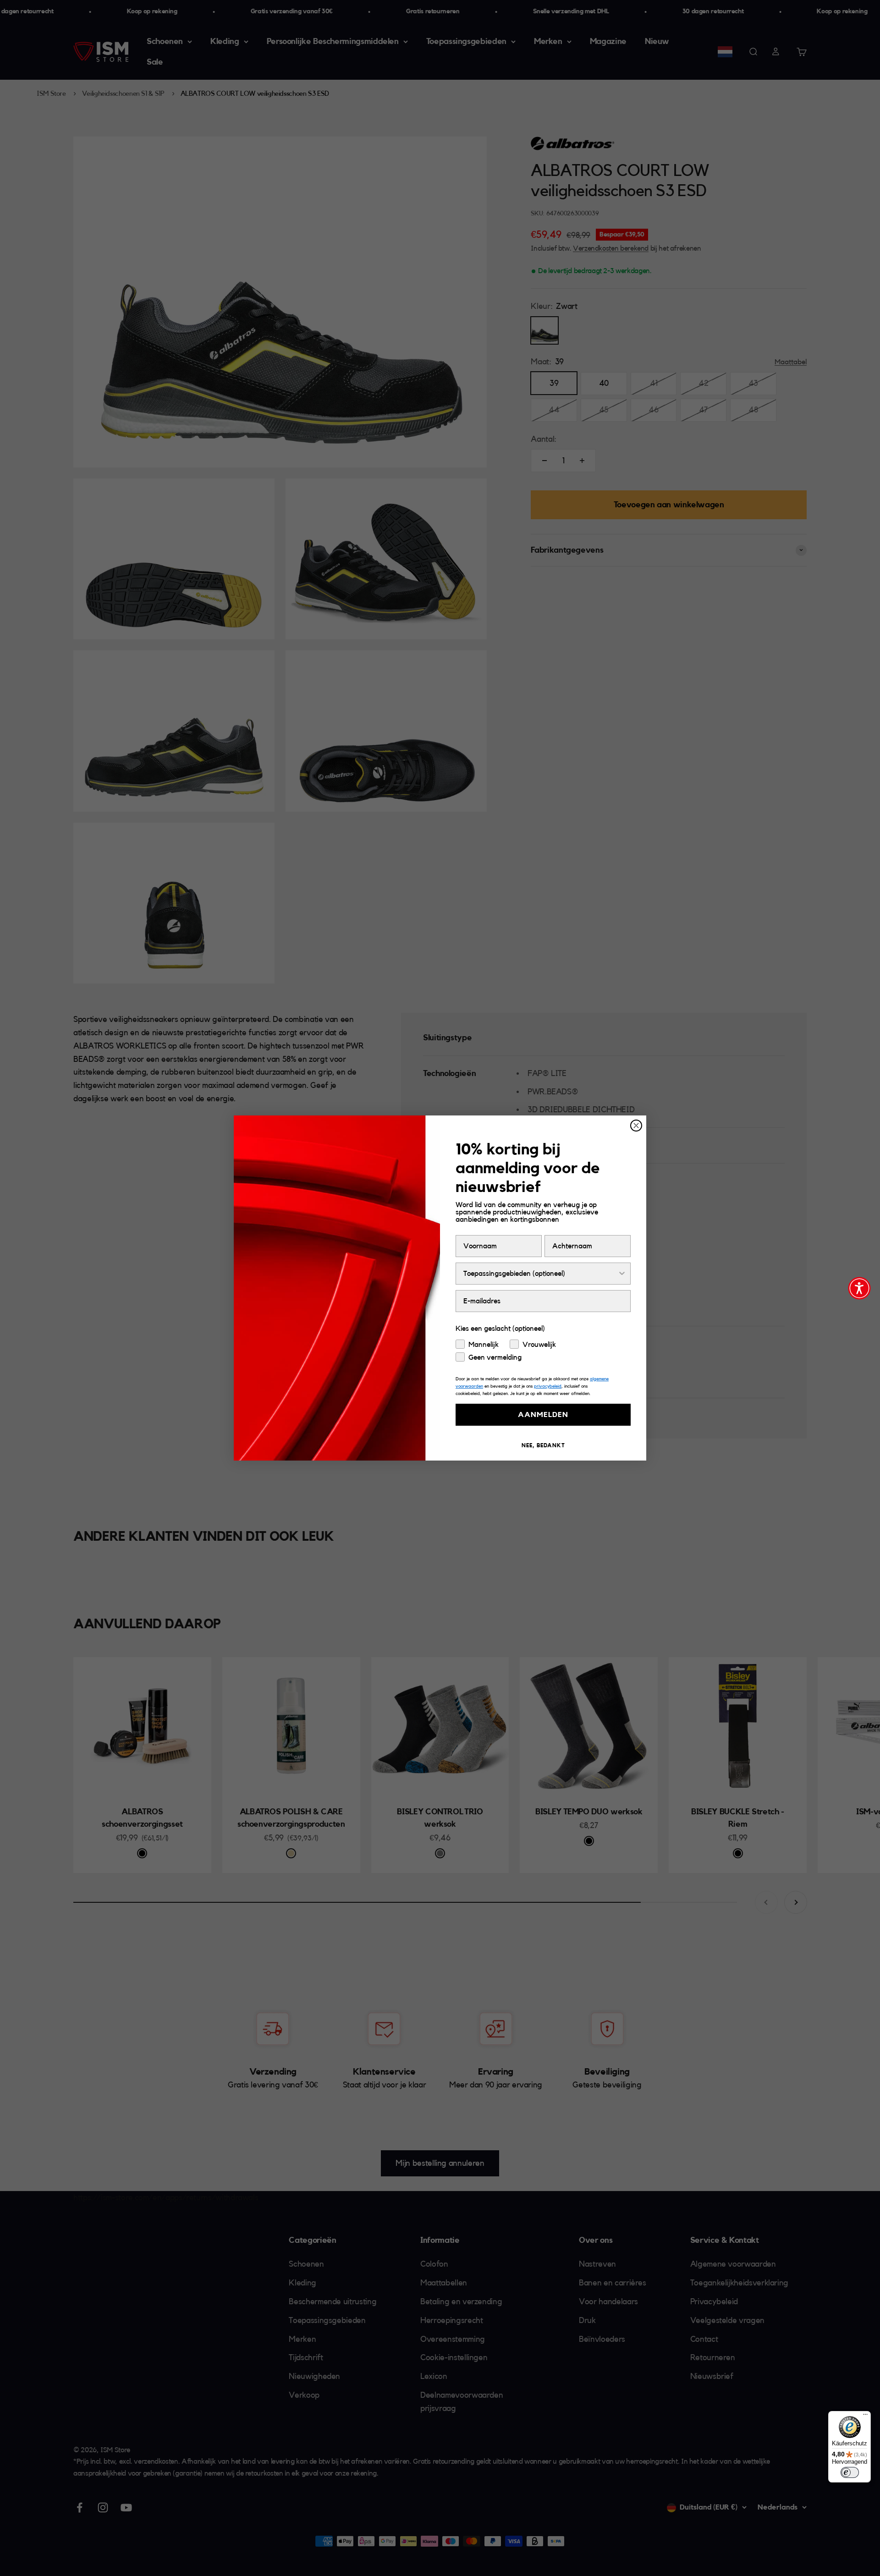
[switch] (850, 2472)
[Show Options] (622, 1274)
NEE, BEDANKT (543, 1445)
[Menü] (865, 2417)
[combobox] (540, 1274)
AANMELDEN (543, 1415)
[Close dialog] (636, 1126)
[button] (859, 1288)
